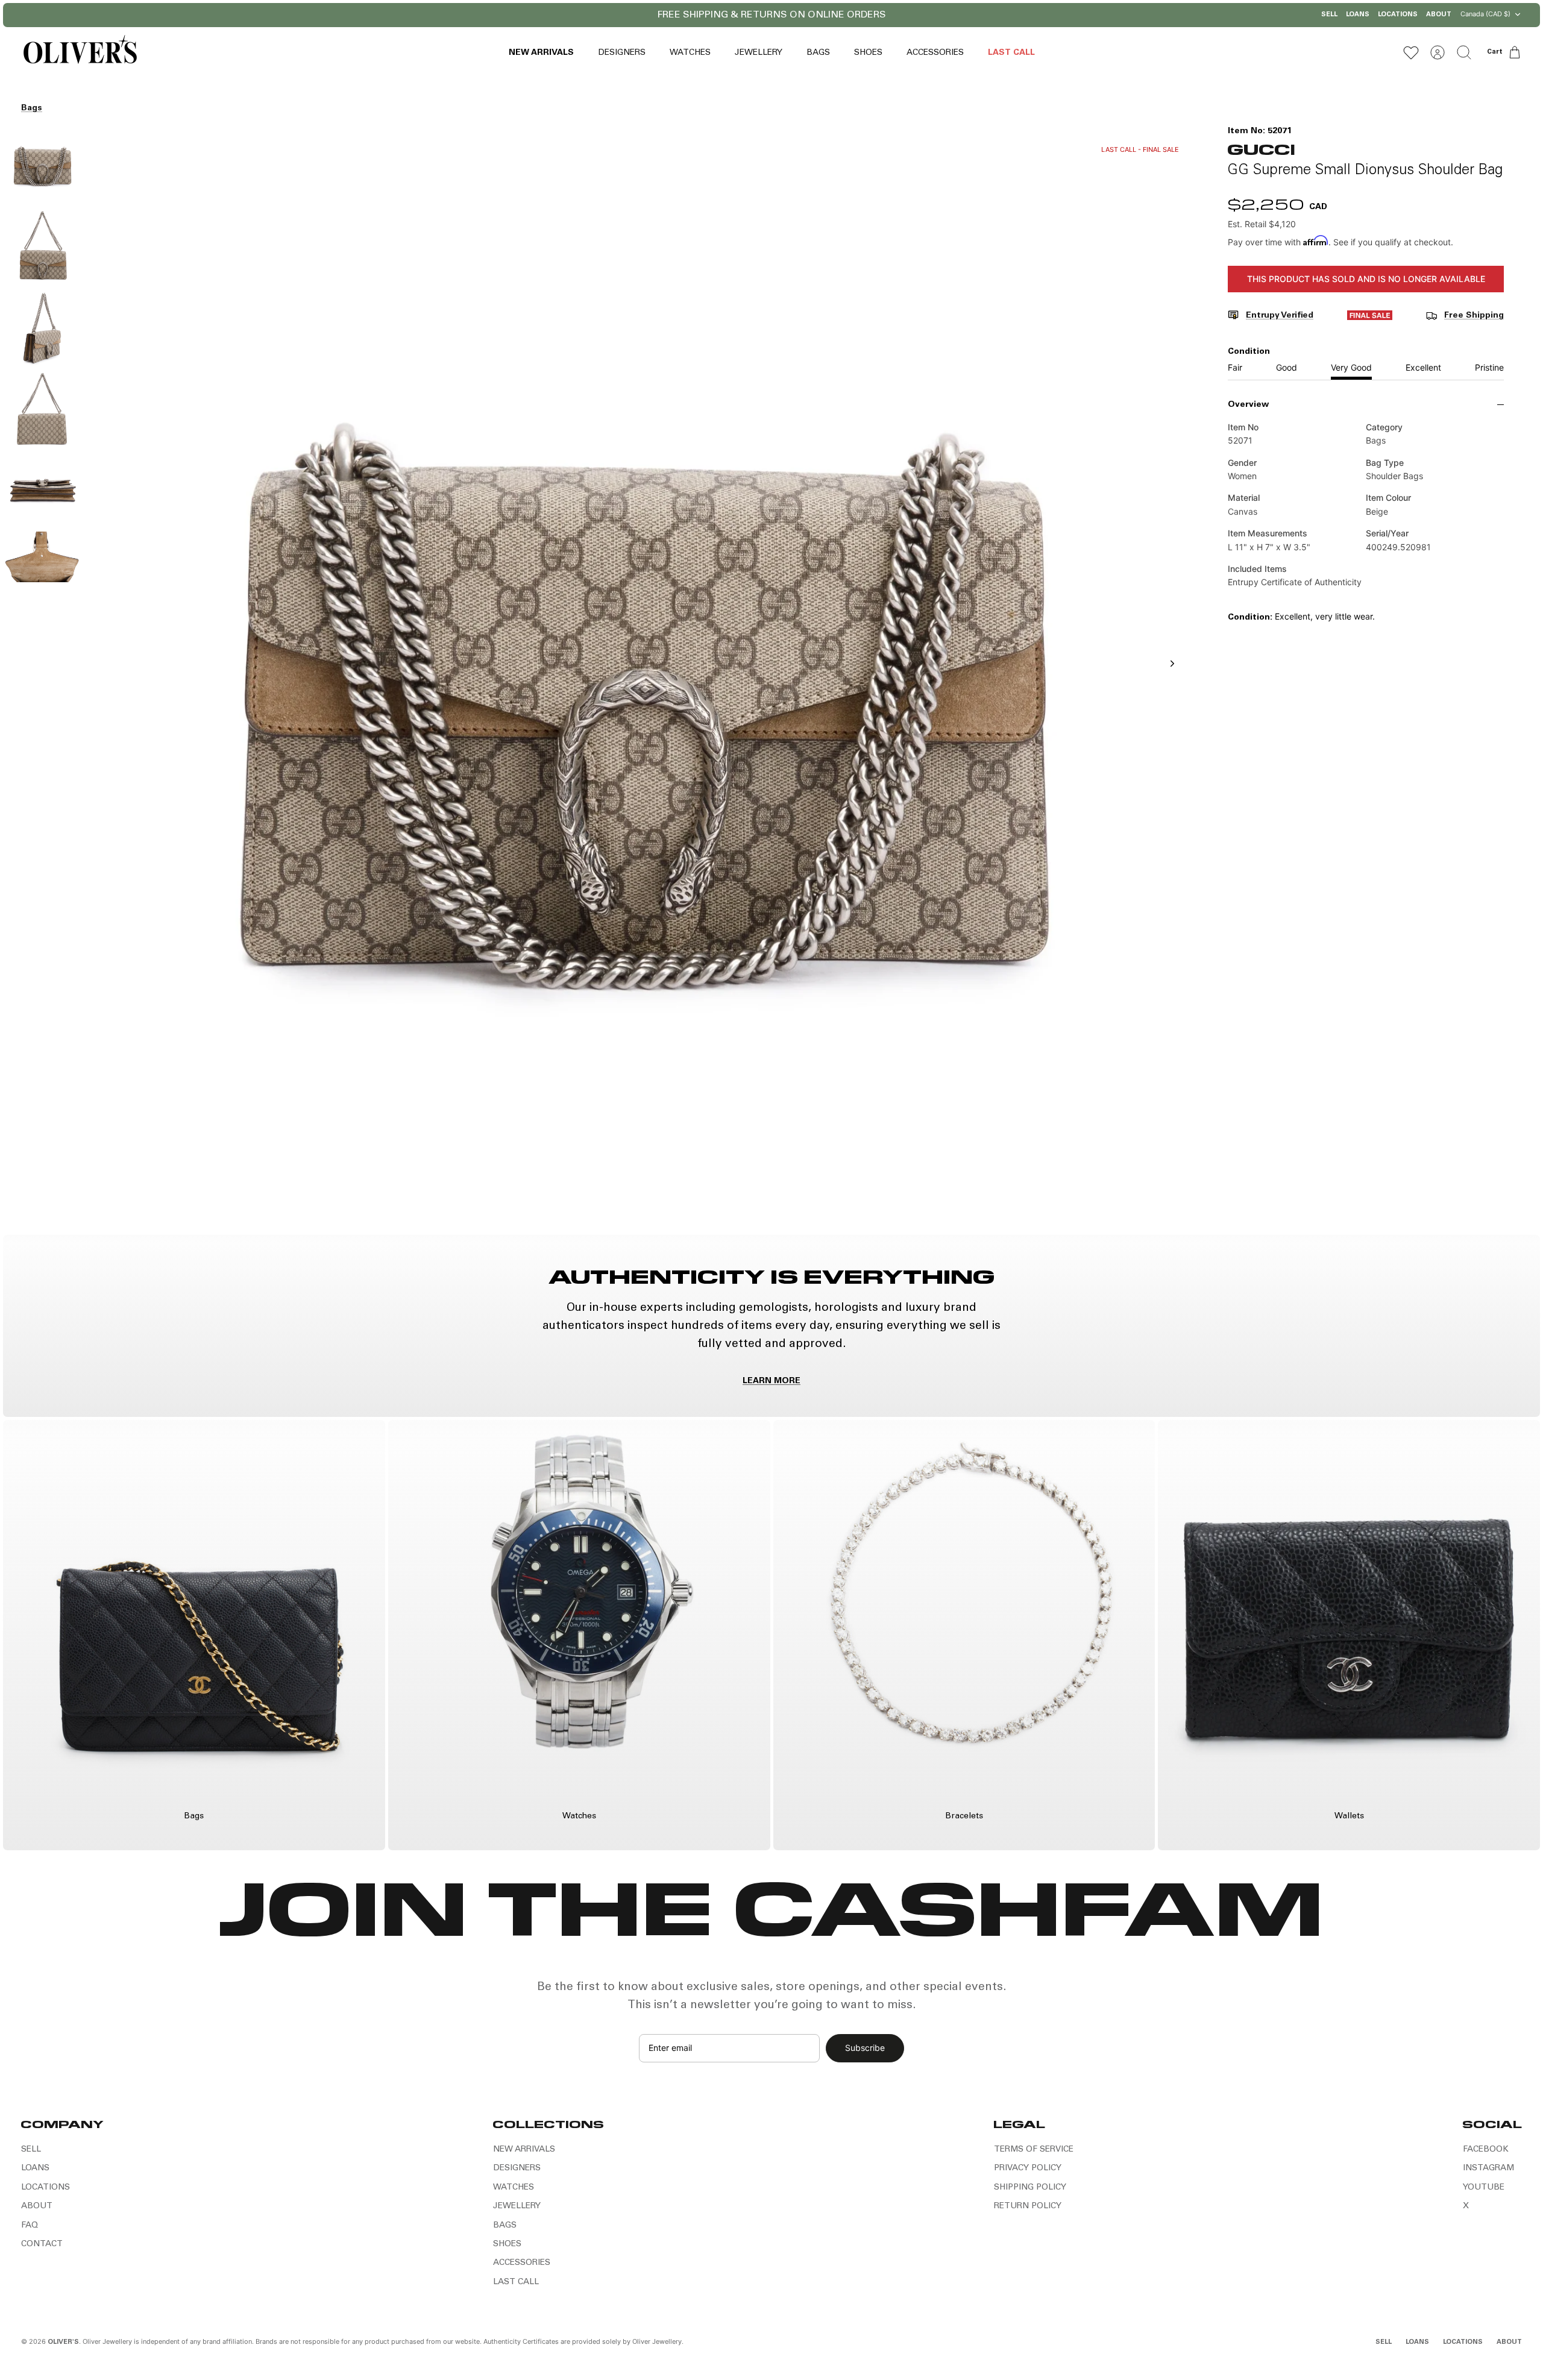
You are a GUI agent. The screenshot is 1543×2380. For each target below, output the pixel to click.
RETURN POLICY (1028, 2206)
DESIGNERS (622, 53)
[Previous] (616, 15)
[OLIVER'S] (80, 52)
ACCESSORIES (935, 53)
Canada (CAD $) (1485, 14)
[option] (640, 677)
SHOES (868, 53)
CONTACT (42, 2244)
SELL (1329, 15)
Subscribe (865, 2048)
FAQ (30, 2226)
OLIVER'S (63, 2342)
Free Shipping (1474, 316)
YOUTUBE (1484, 2188)
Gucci (1261, 149)
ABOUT (1439, 15)
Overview (1248, 405)
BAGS (818, 53)
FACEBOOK (1486, 2150)
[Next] (927, 15)
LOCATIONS (1398, 15)
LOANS (1358, 15)
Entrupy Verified (1280, 316)
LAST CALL (1011, 53)
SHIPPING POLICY (1030, 2188)
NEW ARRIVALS (541, 53)
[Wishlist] (1411, 52)
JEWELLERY (759, 53)
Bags (32, 108)
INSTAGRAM (1488, 2168)
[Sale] (1370, 318)
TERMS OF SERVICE (1034, 2150)
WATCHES (690, 53)
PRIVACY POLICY (1028, 2168)
